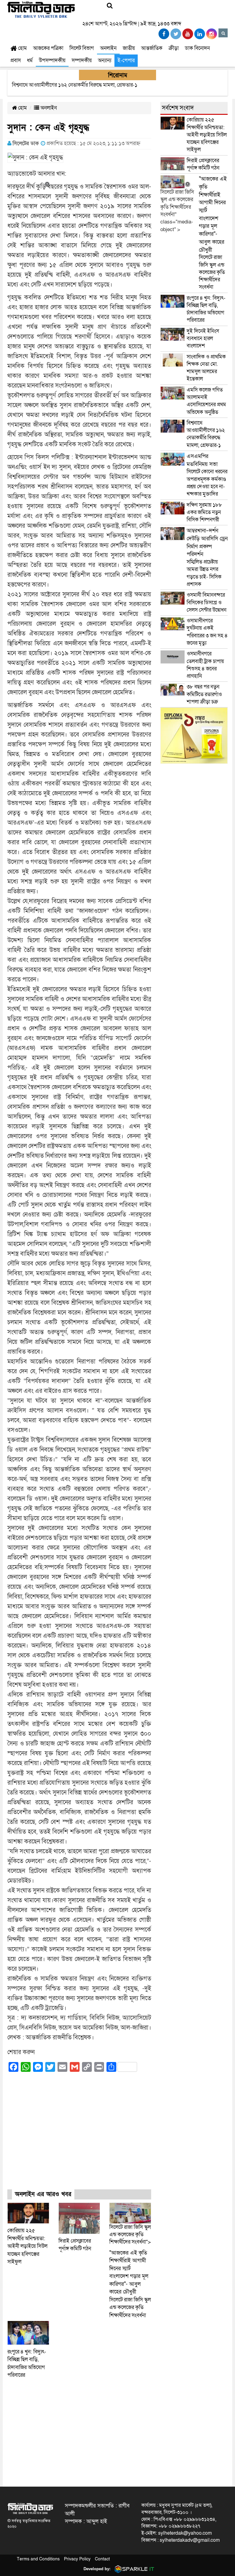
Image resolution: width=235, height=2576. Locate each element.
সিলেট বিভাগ (82, 48)
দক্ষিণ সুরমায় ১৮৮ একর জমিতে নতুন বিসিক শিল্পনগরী (204, 512)
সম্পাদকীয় (82, 60)
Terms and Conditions (38, 2559)
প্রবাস (16, 60)
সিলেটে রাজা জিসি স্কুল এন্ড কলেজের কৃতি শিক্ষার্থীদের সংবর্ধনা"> (130, 2235)
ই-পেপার (126, 60)
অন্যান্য (105, 60)
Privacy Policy (77, 2559)
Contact (102, 2559)
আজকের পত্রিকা (48, 48)
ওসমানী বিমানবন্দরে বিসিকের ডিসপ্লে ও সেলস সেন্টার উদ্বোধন (207, 602)
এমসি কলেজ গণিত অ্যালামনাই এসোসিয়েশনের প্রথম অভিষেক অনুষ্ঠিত (206, 401)
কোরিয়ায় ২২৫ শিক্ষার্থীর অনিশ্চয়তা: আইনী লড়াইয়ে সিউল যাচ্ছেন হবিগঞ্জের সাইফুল (27, 2246)
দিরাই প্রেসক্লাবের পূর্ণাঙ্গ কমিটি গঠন (203, 164)
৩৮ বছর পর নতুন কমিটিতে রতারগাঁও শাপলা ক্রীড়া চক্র (204, 694)
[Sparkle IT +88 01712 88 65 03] (133, 2569)
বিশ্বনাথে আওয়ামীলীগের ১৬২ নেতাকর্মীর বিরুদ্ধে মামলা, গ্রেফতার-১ (206, 434)
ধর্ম (30, 60)
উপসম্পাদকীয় (52, 60)
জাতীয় (129, 48)
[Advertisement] (79, 2136)
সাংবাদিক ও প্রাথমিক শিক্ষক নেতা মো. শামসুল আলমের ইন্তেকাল (206, 368)
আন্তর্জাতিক (152, 48)
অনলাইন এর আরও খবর (43, 2194)
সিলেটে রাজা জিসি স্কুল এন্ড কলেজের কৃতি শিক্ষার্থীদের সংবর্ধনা (130, 2284)
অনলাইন (108, 48)
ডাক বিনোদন (197, 48)
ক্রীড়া (174, 48)
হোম (22, 48)
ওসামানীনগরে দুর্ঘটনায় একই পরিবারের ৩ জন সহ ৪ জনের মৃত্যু (207, 632)
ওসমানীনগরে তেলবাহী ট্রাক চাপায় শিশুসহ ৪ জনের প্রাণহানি (205, 665)
